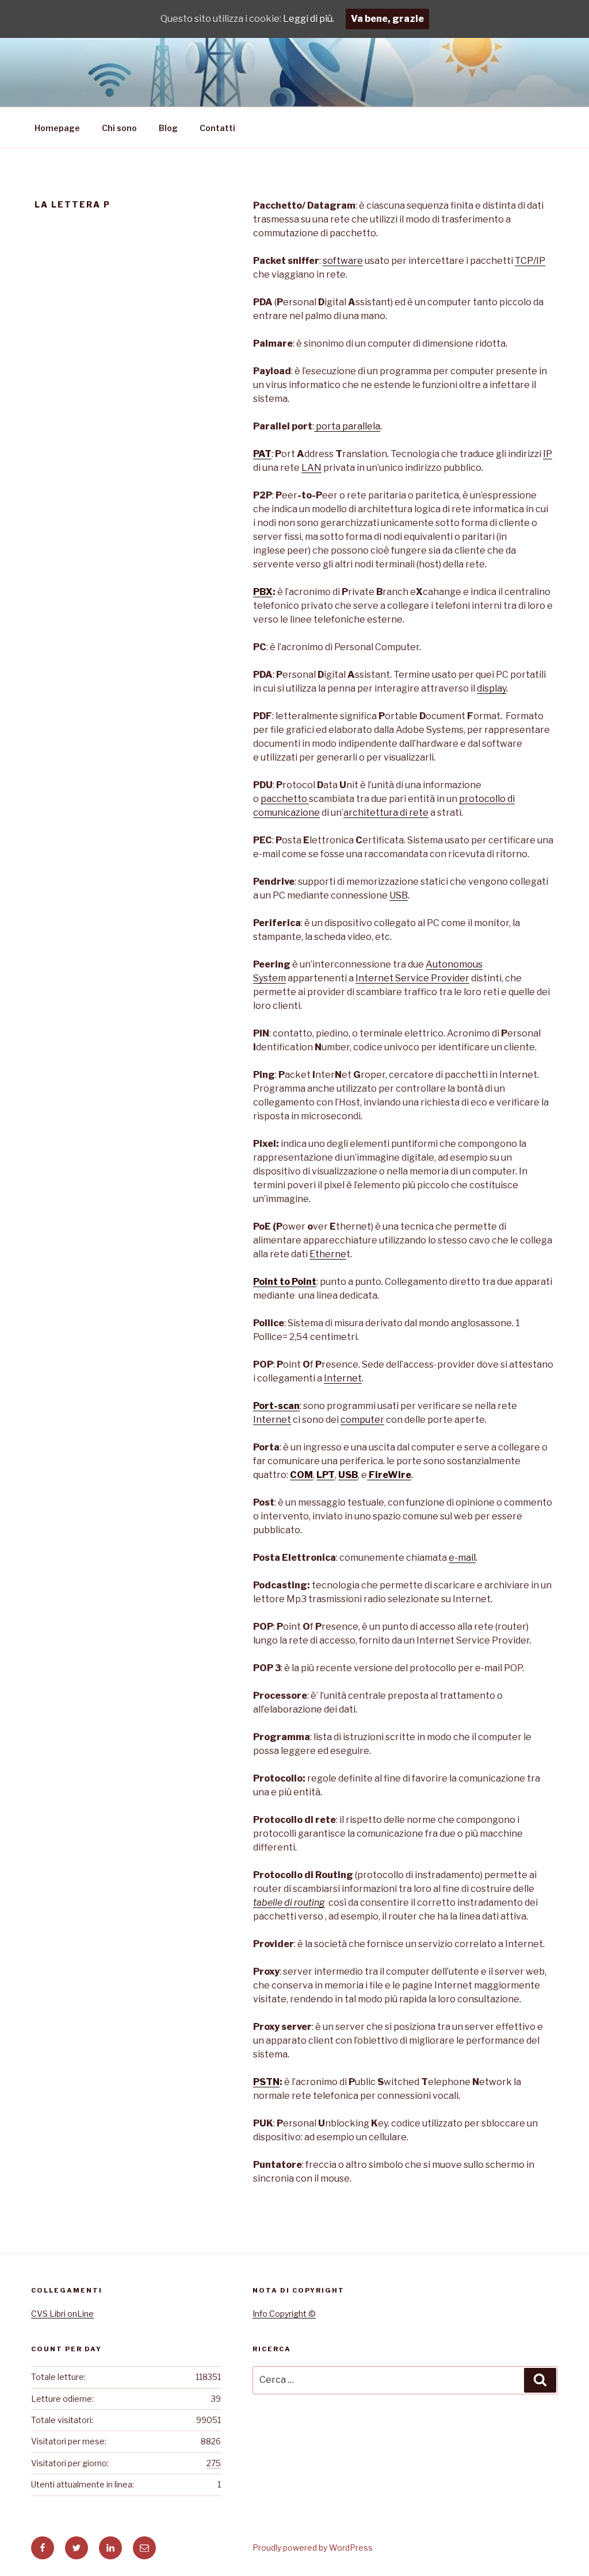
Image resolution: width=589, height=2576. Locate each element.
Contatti (217, 128)
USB (399, 895)
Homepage (57, 128)
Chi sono (119, 128)
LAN (311, 468)
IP (548, 454)
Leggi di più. (309, 19)
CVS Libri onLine (62, 2314)
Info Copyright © (284, 2314)
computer (362, 1420)
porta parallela (347, 426)
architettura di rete (386, 813)
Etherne (328, 1254)
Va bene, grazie (387, 19)
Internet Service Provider (412, 978)
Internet (343, 1378)
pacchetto (285, 799)
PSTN (266, 2082)
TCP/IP (530, 261)
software (343, 261)
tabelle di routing (289, 1903)
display (492, 688)
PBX (263, 592)
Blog (168, 128)
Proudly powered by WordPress (313, 2548)
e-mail (462, 1558)
